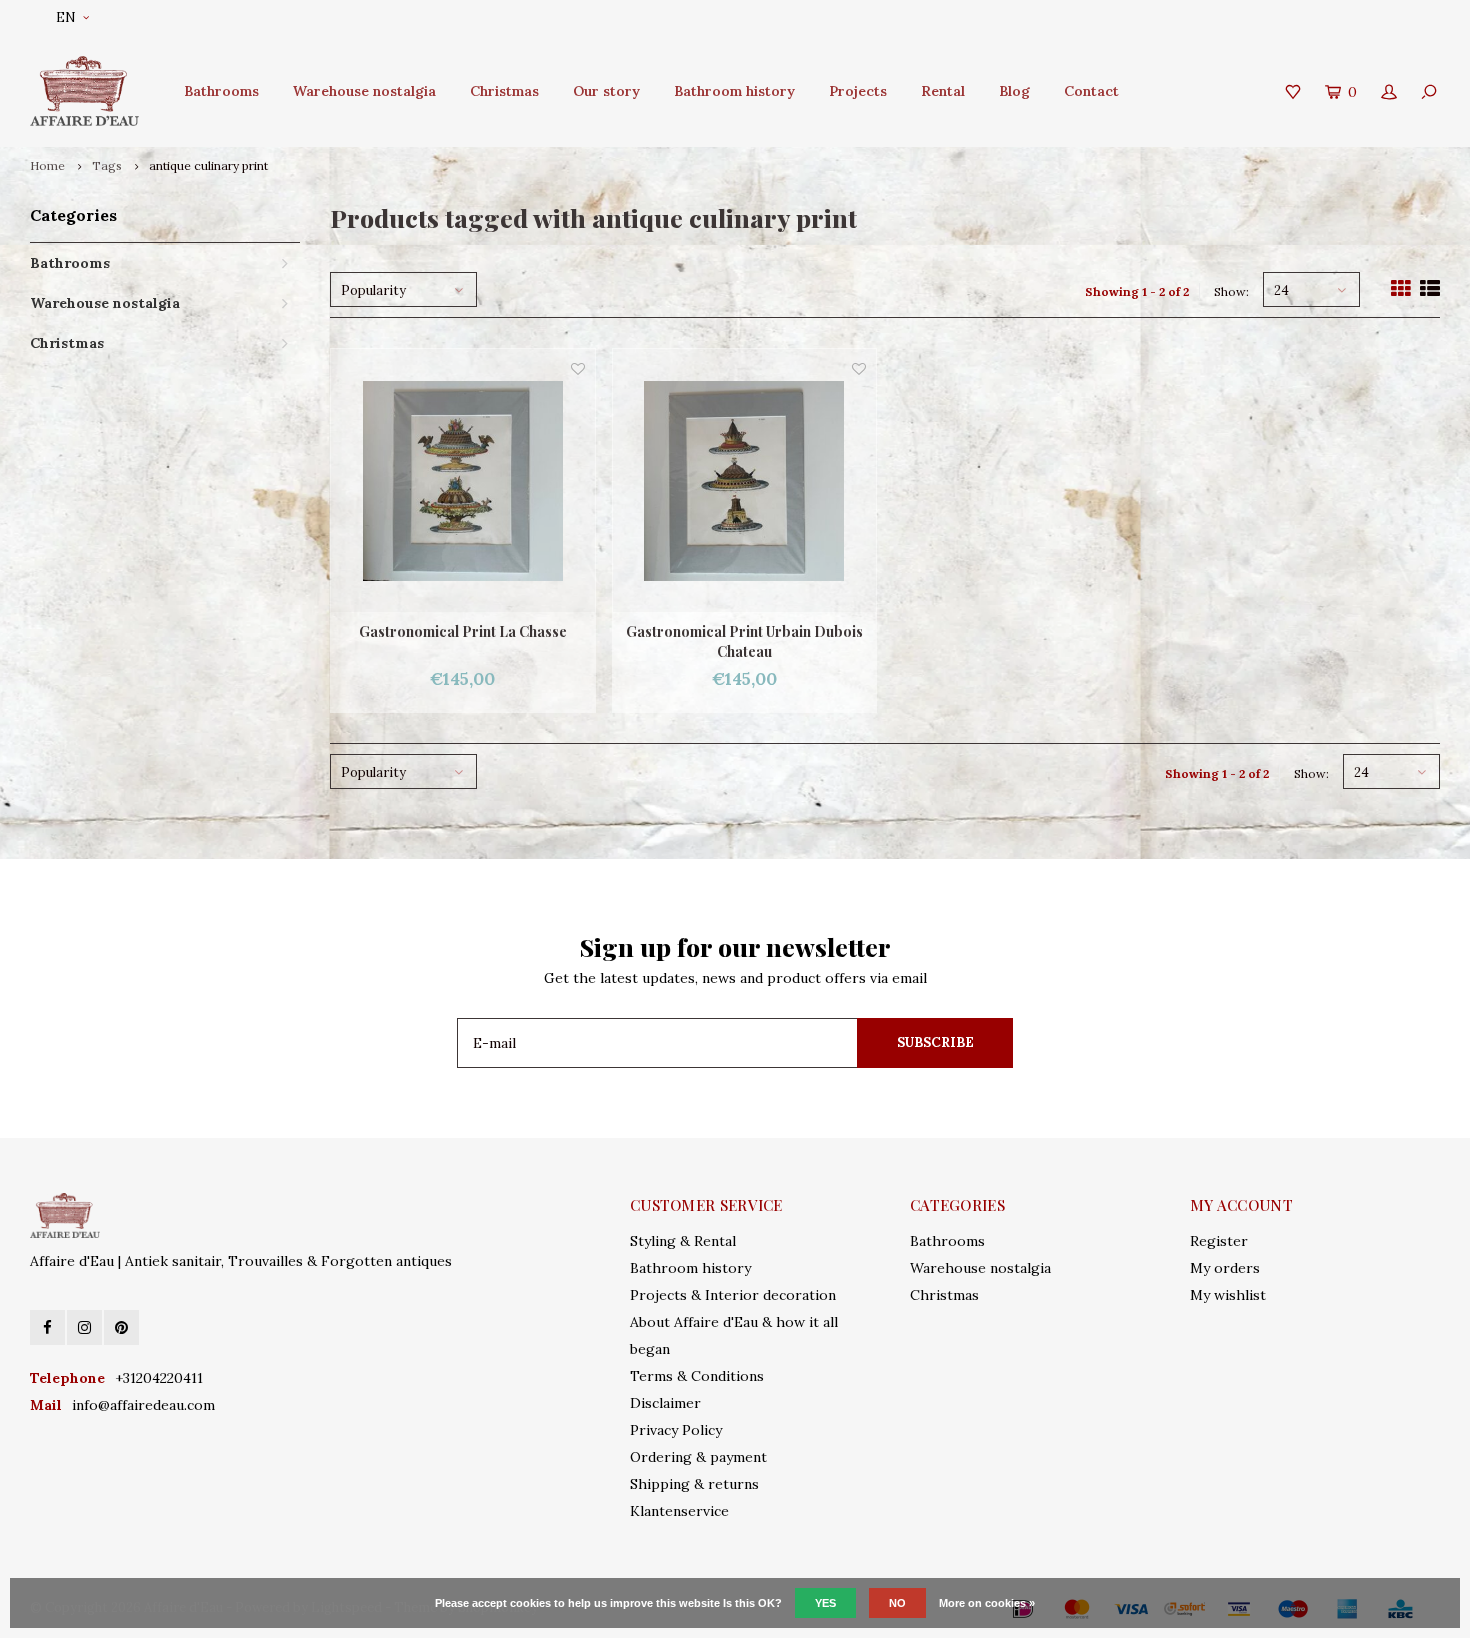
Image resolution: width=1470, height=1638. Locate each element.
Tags (107, 165)
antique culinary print (208, 165)
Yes (825, 1603)
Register (1219, 1241)
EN (66, 17)
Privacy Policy (676, 1430)
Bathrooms (221, 91)
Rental (943, 91)
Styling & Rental (683, 1241)
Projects (858, 91)
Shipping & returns (694, 1484)
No (897, 1603)
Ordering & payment (698, 1457)
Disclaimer (665, 1403)
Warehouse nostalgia (364, 91)
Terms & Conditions (697, 1376)
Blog (1014, 91)
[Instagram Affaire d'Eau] (84, 1327)
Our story (606, 91)
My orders (1225, 1268)
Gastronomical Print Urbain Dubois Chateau (744, 641)
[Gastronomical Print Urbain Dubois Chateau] (745, 481)
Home (47, 165)
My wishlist (1228, 1295)
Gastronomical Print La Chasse (463, 631)
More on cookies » (987, 1603)
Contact (1091, 91)
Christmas (504, 91)
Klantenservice (679, 1511)
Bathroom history (734, 91)
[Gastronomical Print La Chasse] (463, 481)
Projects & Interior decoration (733, 1295)
